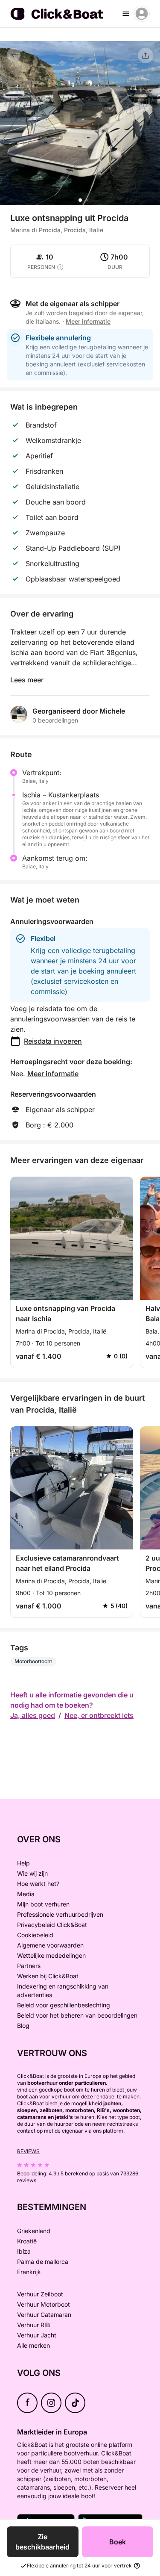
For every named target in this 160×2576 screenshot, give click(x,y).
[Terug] (14, 55)
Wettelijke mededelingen (51, 1955)
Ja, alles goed (33, 1715)
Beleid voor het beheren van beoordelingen (77, 2015)
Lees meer (27, 680)
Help (23, 1863)
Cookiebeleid (35, 1935)
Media (26, 1894)
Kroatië (27, 2241)
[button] (80, 200)
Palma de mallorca (43, 2262)
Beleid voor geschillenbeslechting (64, 2005)
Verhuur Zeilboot (40, 2294)
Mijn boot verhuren (43, 1904)
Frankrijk (29, 2272)
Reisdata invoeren (53, 1041)
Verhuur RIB (33, 2325)
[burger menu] (126, 14)
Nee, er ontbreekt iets (99, 1715)
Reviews (28, 2151)
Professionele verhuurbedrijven (60, 1914)
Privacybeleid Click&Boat (52, 1925)
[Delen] (145, 56)
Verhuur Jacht (37, 2335)
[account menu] (142, 14)
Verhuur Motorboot (44, 2304)
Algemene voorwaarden (50, 1945)
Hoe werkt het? (38, 1884)
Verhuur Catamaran (44, 2315)
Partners (29, 1966)
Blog (23, 2026)
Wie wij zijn (32, 1873)
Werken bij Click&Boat (48, 1976)
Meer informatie (53, 1074)
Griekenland (34, 2231)
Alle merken (33, 2345)
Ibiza (24, 2251)
